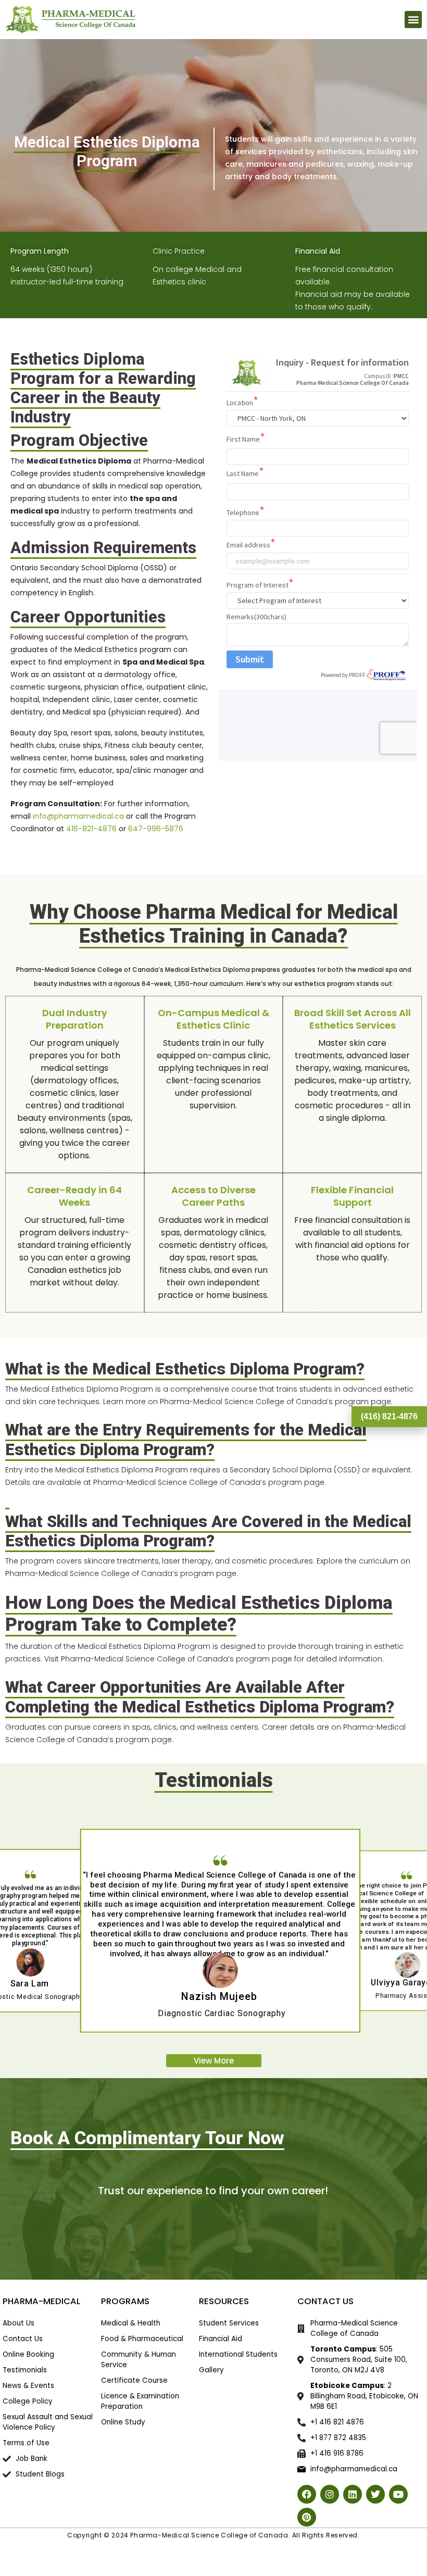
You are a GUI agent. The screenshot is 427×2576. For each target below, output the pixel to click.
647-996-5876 (156, 829)
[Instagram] (330, 2494)
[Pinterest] (307, 2517)
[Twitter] (375, 2494)
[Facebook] (307, 2494)
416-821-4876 (91, 829)
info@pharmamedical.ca (78, 816)
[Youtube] (398, 2494)
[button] (413, 20)
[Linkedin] (353, 2494)
